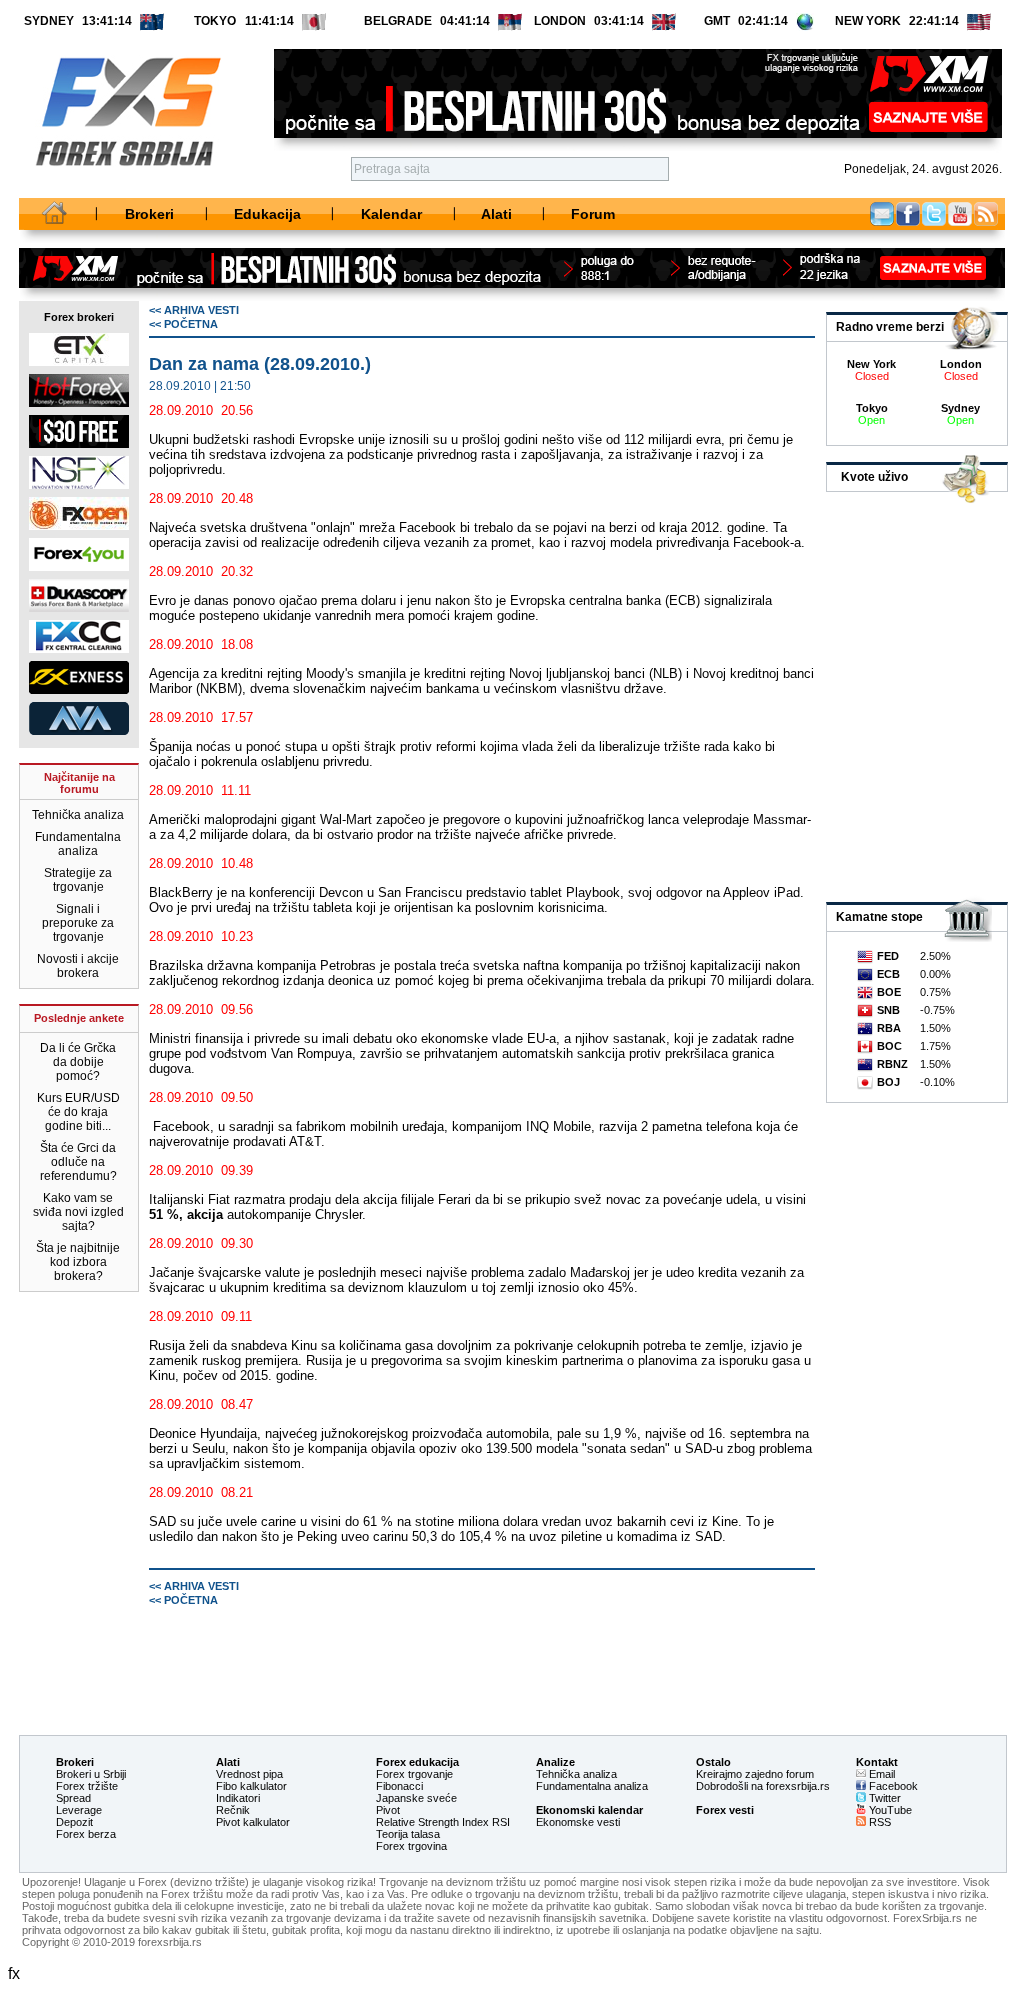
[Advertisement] (480, 1652)
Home (54, 214)
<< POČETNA (183, 324)
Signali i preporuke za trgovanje (78, 923)
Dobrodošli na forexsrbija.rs (763, 1786)
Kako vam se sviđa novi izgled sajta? (78, 1212)
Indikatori (238, 1798)
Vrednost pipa (249, 1774)
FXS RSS (986, 214)
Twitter (934, 214)
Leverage (79, 1810)
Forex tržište (87, 1786)
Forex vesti (725, 1810)
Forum (593, 214)
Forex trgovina (411, 1846)
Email (882, 214)
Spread (73, 1798)
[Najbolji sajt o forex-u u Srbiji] (120, 188)
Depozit (74, 1822)
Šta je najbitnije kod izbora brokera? (78, 1262)
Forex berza (86, 1834)
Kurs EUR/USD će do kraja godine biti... (78, 1112)
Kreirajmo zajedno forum (755, 1774)
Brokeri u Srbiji (91, 1774)
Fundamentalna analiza (78, 844)
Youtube (960, 214)
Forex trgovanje (414, 1774)
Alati (496, 214)
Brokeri (149, 214)
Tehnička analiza (78, 815)
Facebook (908, 214)
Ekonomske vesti (578, 1822)
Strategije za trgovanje (78, 880)
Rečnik (233, 1810)
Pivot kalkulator (253, 1822)
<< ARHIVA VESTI (194, 310)
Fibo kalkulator (251, 1786)
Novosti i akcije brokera (78, 966)
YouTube (889, 1810)
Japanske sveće (416, 1798)
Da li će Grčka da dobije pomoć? (78, 1062)
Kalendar (391, 214)
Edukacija (267, 214)
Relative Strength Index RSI (443, 1822)
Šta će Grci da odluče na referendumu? (78, 1162)
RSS (878, 1822)
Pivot (388, 1810)
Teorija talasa (408, 1834)
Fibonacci (399, 1786)
